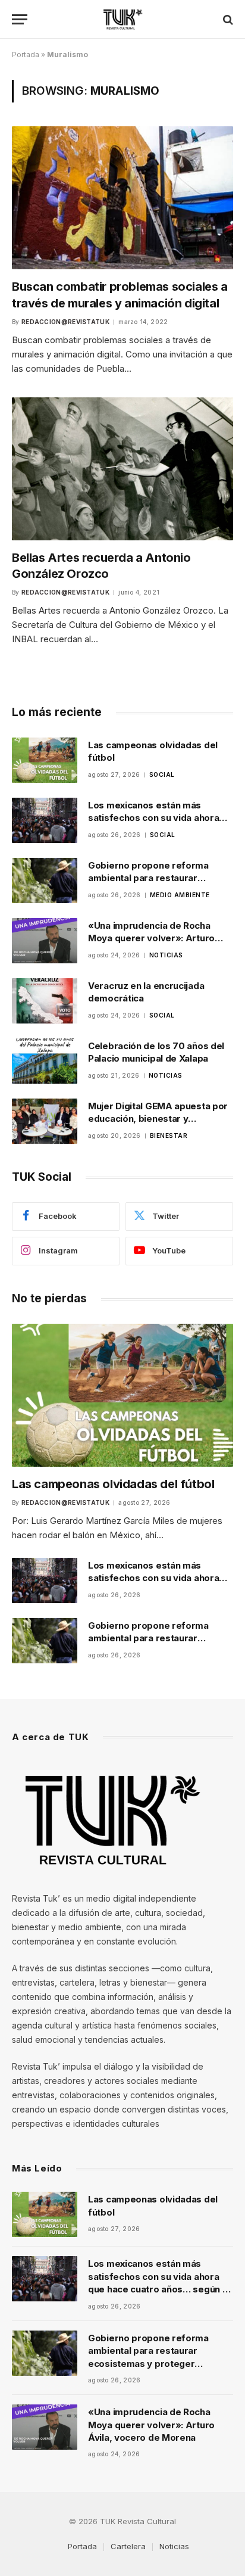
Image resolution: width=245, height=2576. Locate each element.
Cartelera (128, 2546)
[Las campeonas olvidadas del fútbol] (45, 760)
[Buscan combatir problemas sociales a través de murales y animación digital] (122, 198)
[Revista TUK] (123, 19)
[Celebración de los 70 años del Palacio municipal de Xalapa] (45, 1061)
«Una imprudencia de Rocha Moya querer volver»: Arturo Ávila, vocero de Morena (151, 938)
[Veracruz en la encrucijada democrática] (45, 1001)
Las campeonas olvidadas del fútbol (113, 1484)
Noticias (174, 2546)
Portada (26, 55)
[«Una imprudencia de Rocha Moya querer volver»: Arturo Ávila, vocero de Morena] (45, 941)
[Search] (227, 19)
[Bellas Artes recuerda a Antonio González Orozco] (122, 469)
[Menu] (20, 19)
